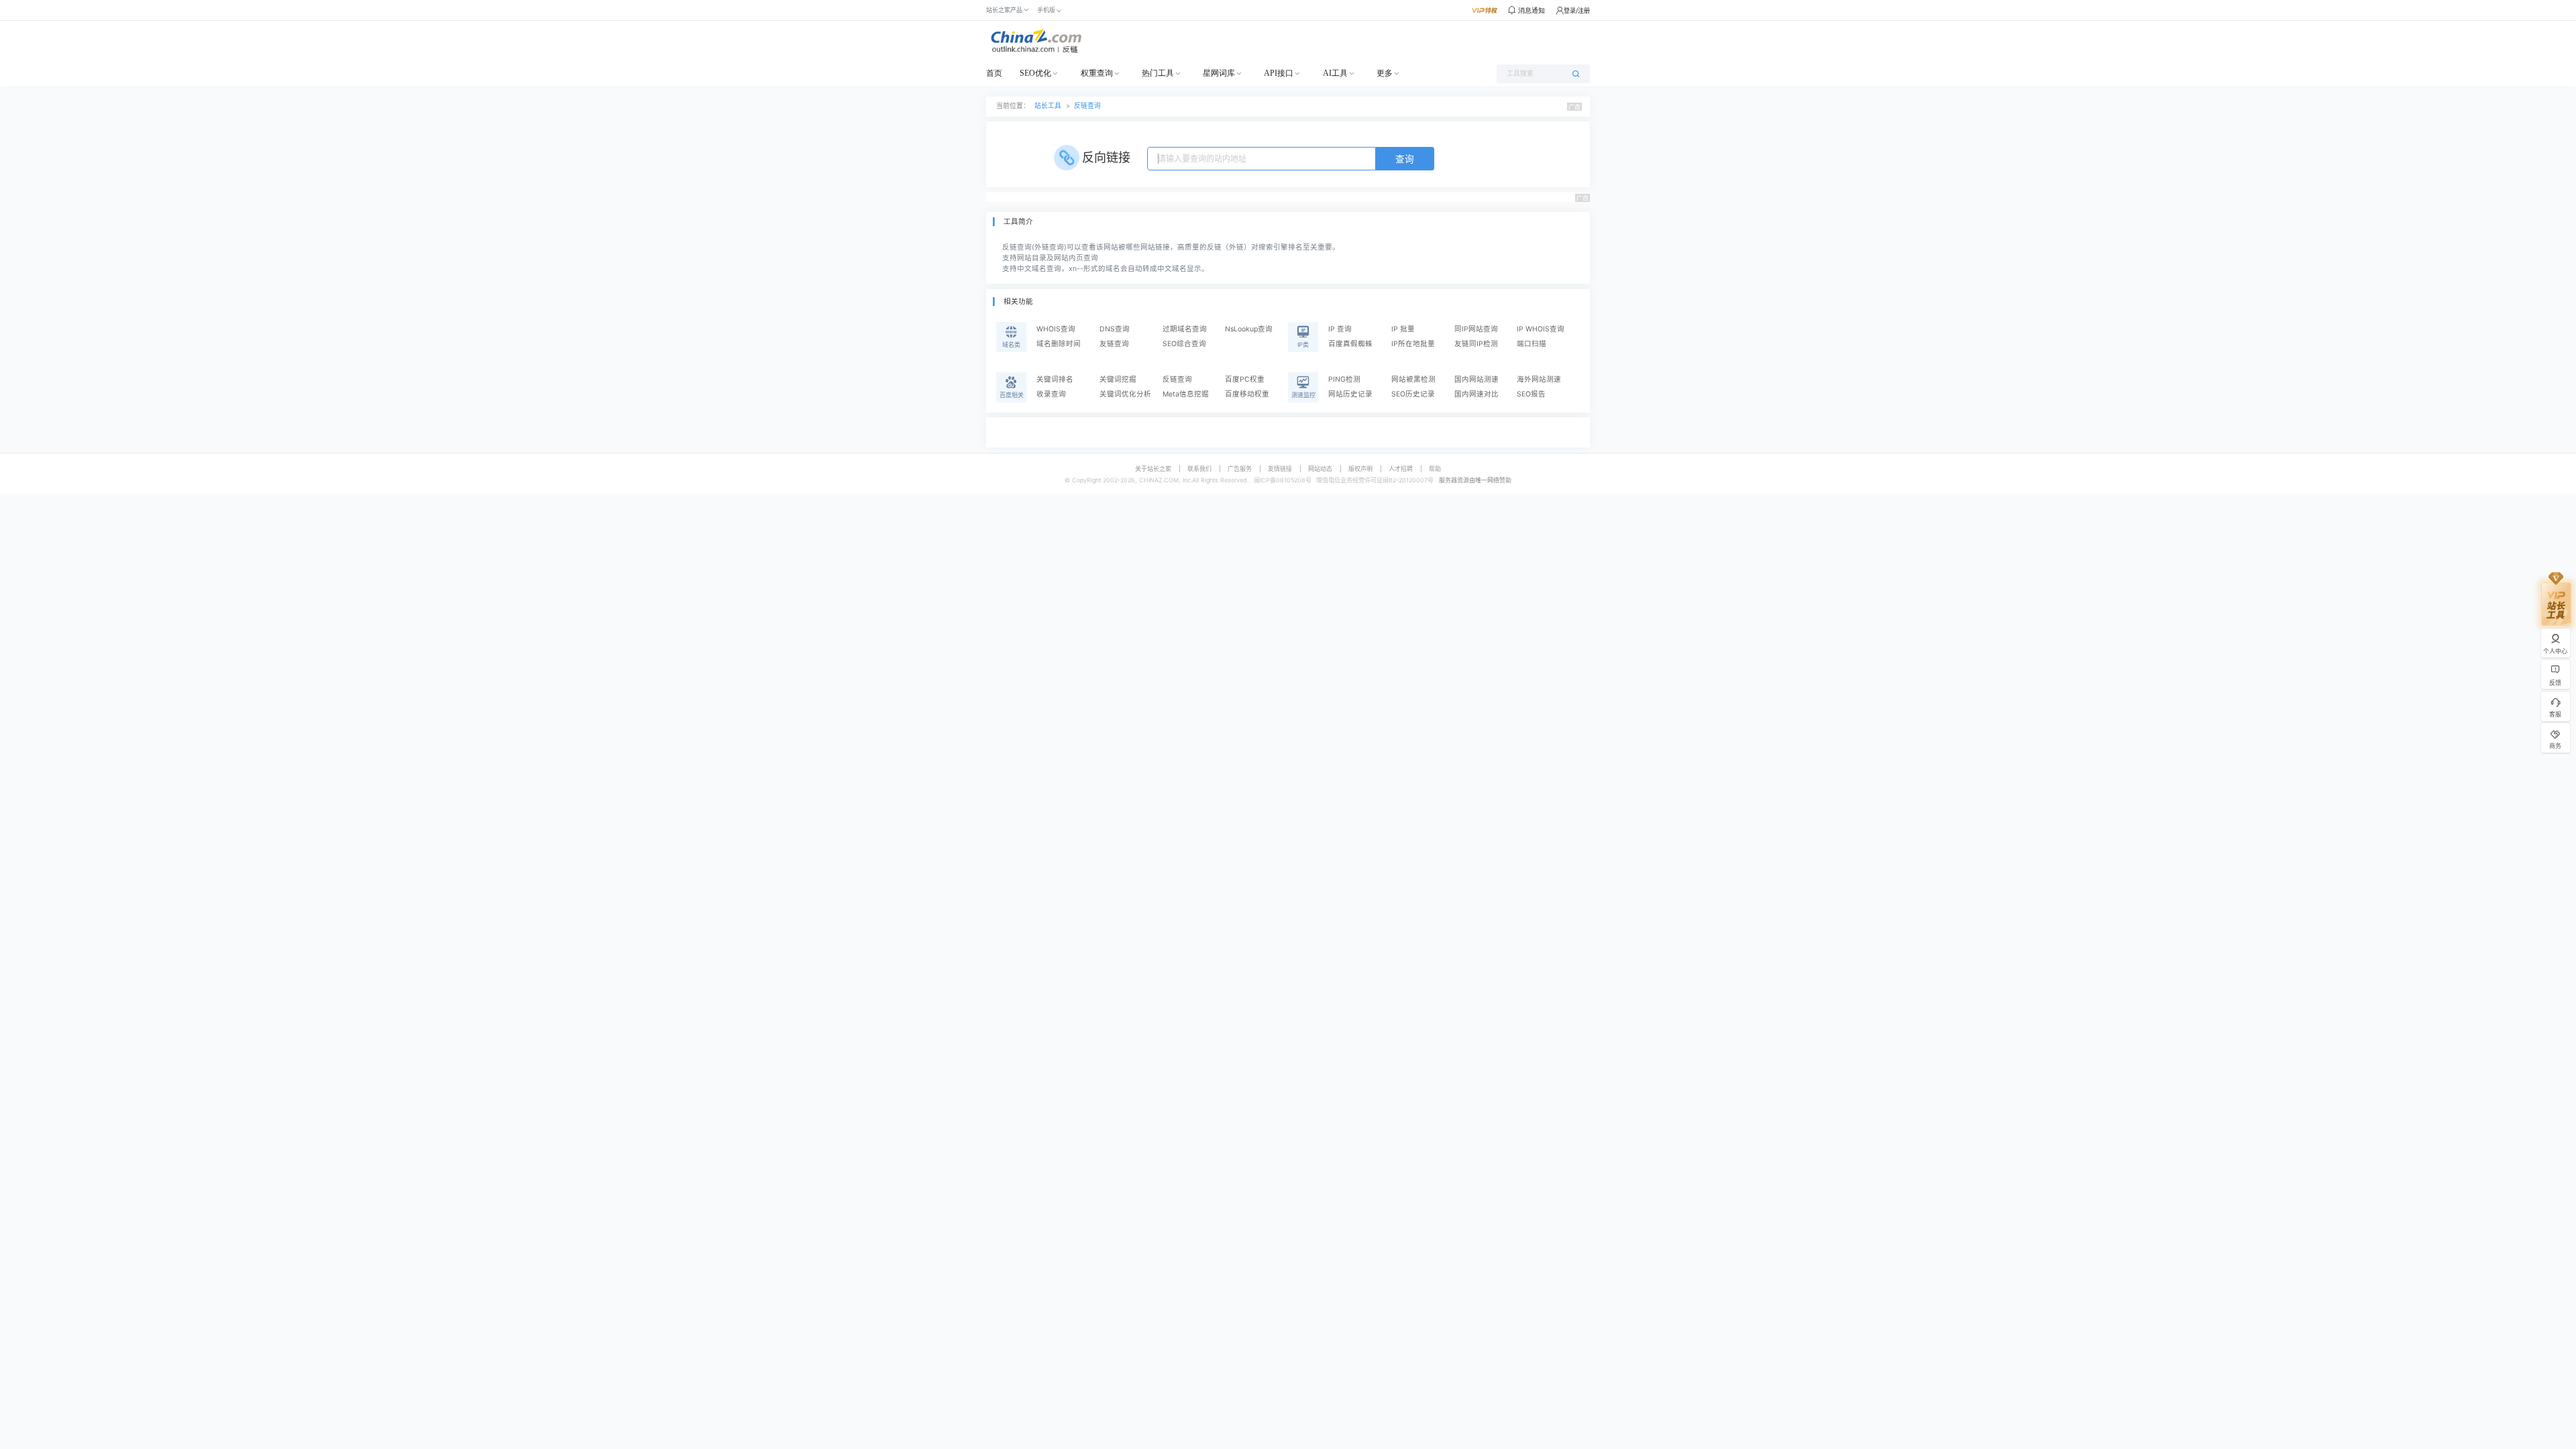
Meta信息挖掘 (1186, 394)
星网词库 (1219, 73)
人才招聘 (1401, 469)
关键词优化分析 (1125, 394)
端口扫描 (1532, 344)
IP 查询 (1340, 329)
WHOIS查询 (1056, 329)
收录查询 (1051, 394)
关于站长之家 (1153, 469)
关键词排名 (1055, 379)
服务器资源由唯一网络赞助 (1475, 480)
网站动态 (1320, 469)
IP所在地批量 (1413, 344)
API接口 (1279, 73)
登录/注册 (1577, 10)
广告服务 (1240, 469)
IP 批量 (1403, 329)
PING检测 (1344, 379)
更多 (1385, 73)
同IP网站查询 (1476, 329)
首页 (994, 73)
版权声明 (1360, 469)
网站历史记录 (1350, 394)
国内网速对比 (1477, 394)
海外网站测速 (1539, 379)
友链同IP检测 (1476, 344)
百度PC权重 (1245, 379)
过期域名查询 (1185, 329)
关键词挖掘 (1118, 379)
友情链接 (1280, 469)
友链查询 (1114, 344)
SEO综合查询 (1184, 344)
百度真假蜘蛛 (1350, 344)
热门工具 (1158, 73)
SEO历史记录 (1413, 394)
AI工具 (1335, 73)
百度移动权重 (1247, 394)
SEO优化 (1035, 73)
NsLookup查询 (1249, 329)
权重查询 (1097, 73)
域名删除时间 (1059, 344)
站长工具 (1048, 106)
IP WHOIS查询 (1541, 329)
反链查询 (1087, 106)
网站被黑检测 (1413, 379)
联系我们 (1199, 469)
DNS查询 (1115, 329)
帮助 (1435, 469)
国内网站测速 (1477, 379)
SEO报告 (1531, 394)
